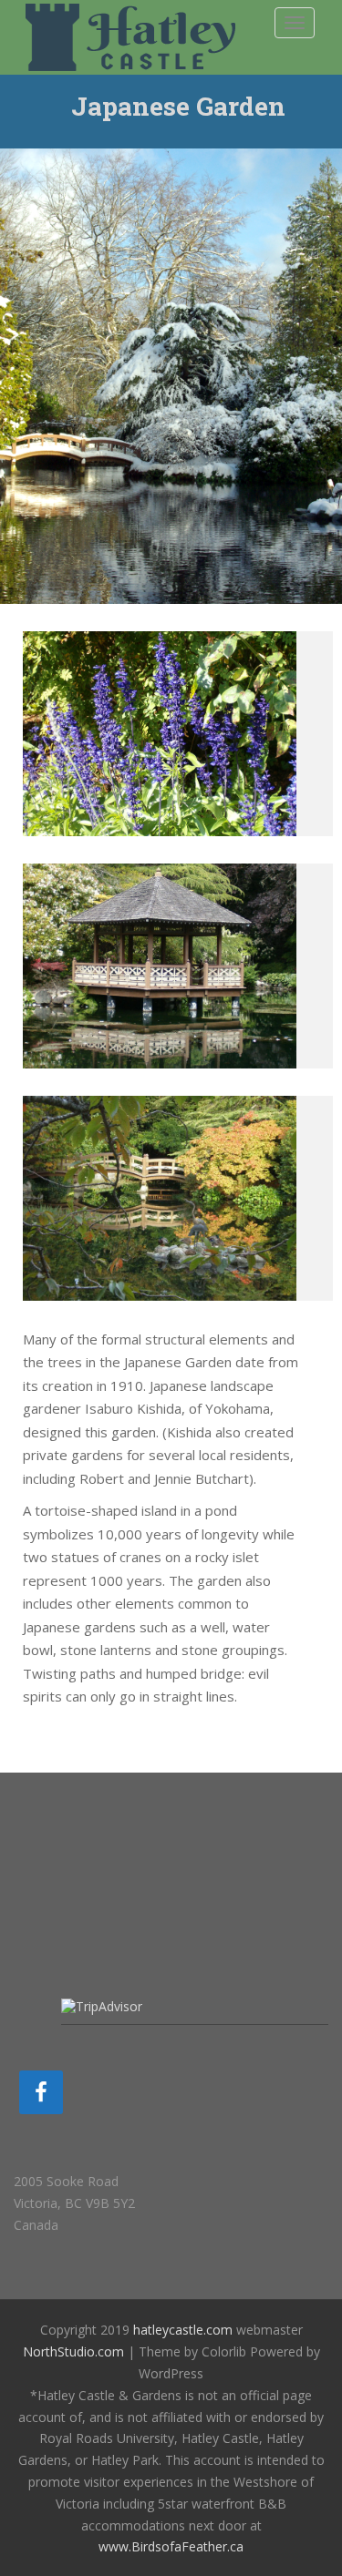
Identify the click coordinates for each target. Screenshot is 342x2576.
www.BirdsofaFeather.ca (171, 2546)
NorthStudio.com (73, 2351)
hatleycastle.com (183, 2330)
